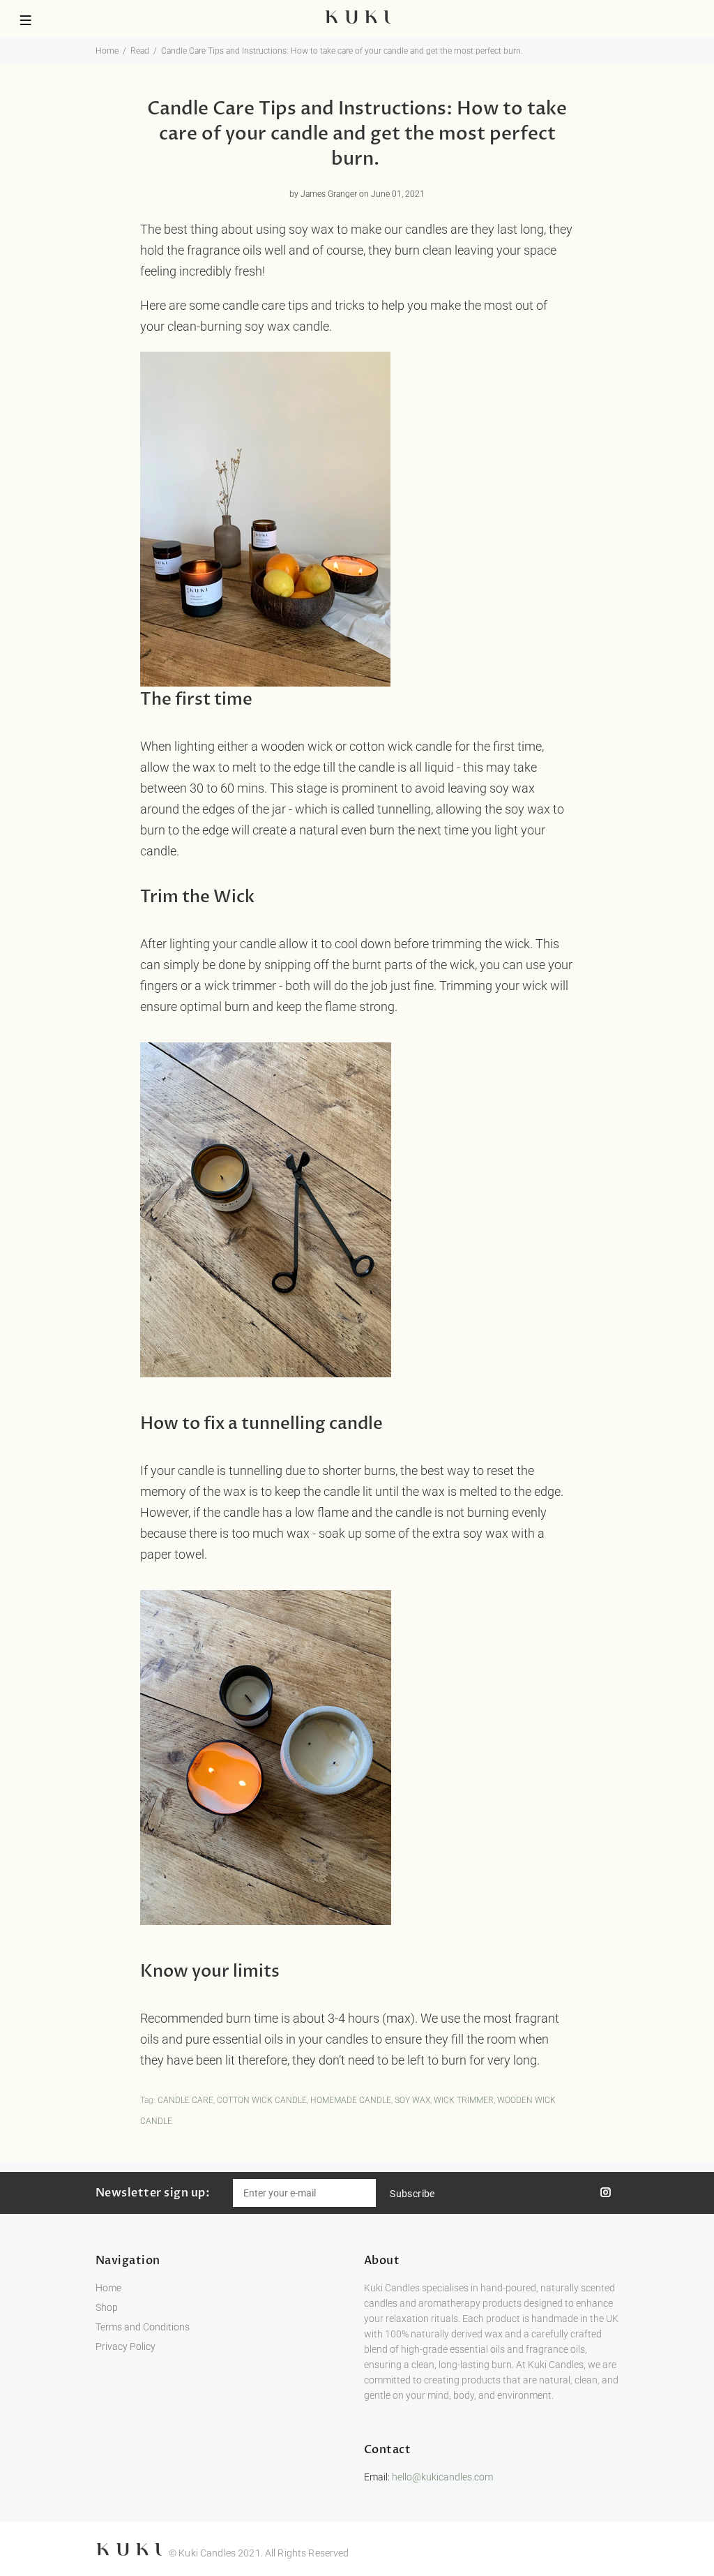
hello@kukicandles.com (442, 2477)
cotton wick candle (262, 2100)
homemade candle (351, 2100)
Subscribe (412, 2194)
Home (107, 51)
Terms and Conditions (143, 2327)
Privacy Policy (126, 2346)
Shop (107, 2307)
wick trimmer (464, 2100)
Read (140, 51)
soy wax (412, 2100)
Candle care (185, 2100)
